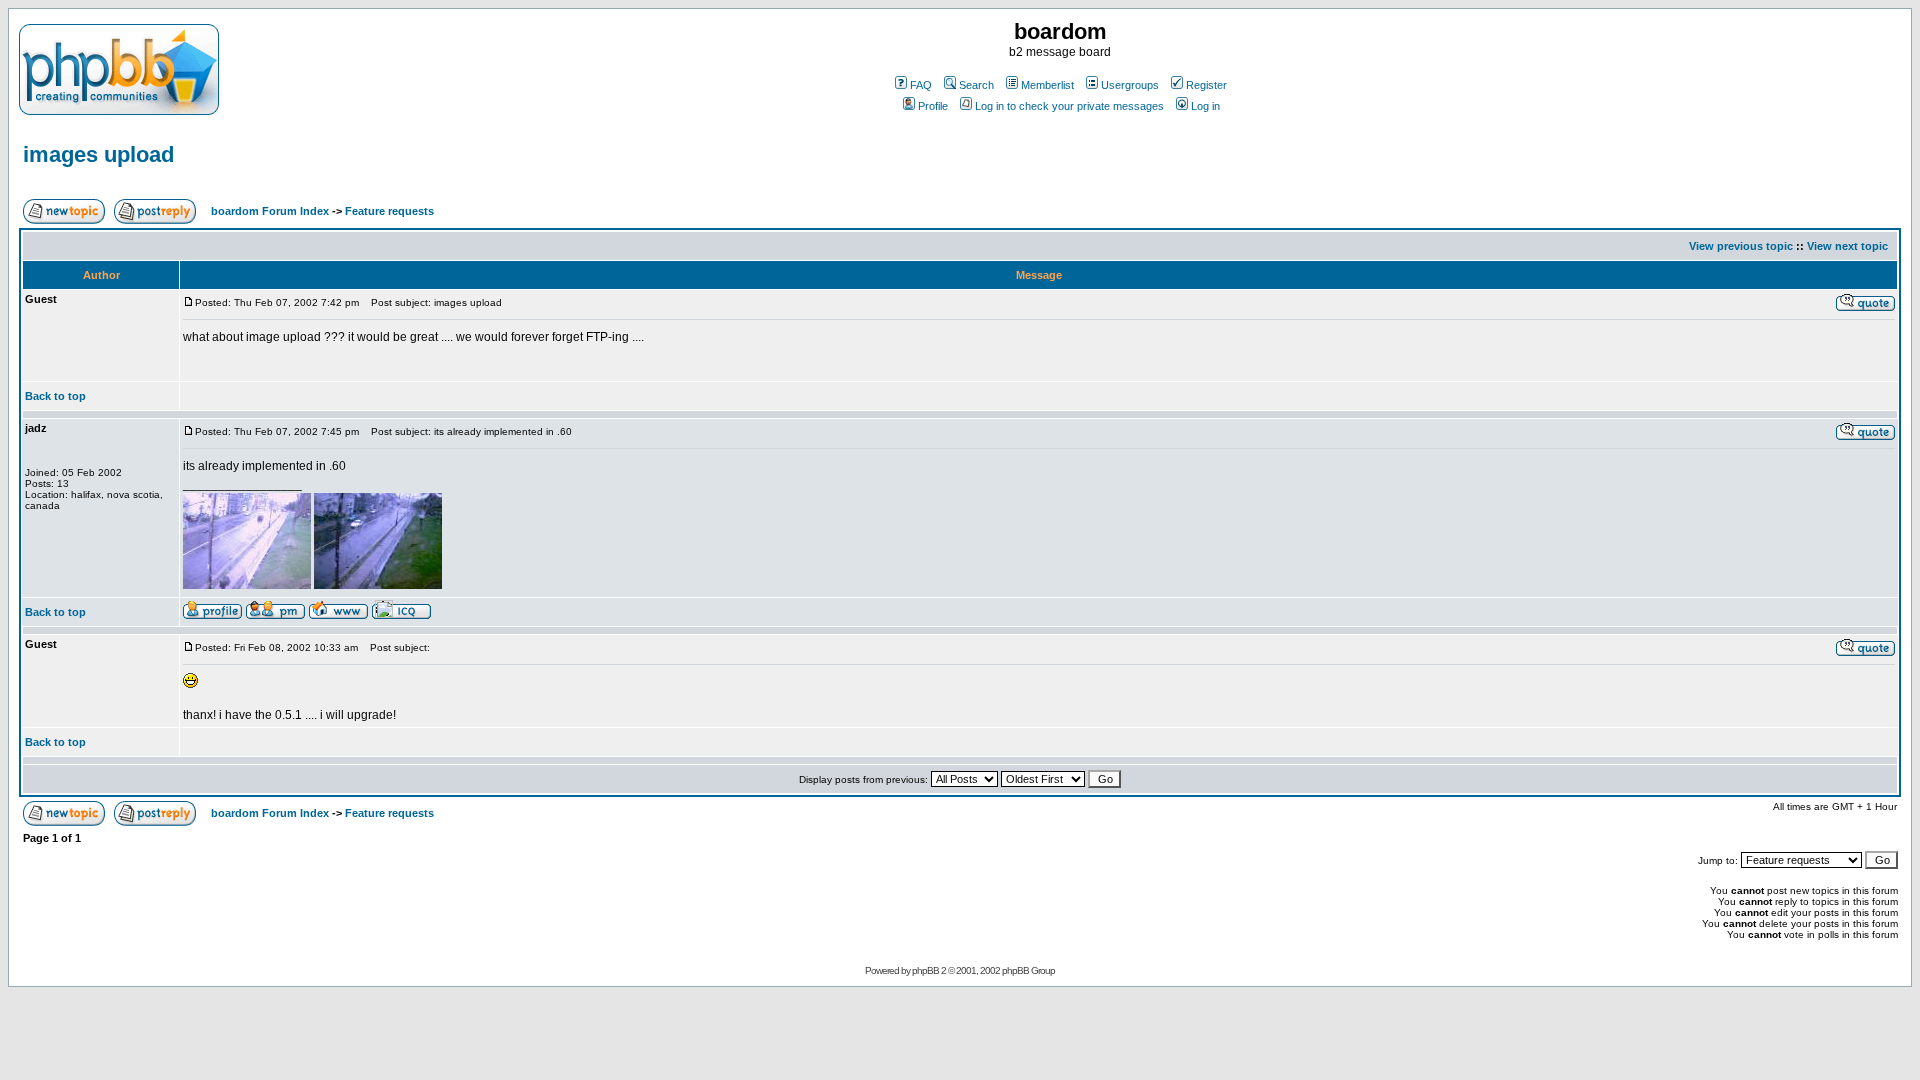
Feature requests (389, 211)
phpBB (925, 970)
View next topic (1847, 246)
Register (1206, 85)
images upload (98, 154)
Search (976, 85)
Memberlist (1047, 85)
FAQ (921, 85)
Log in (1205, 106)
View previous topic (1741, 246)
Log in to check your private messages (1069, 106)
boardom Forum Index (270, 211)
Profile (933, 106)
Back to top (55, 396)
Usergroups (1130, 85)
